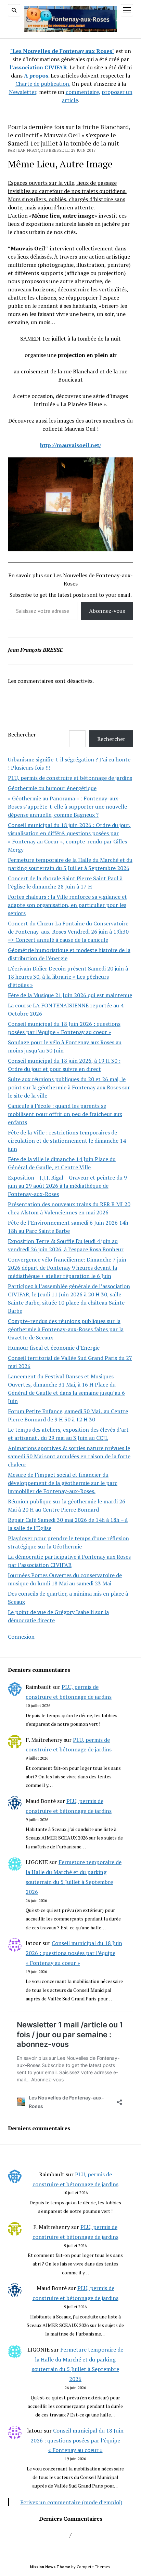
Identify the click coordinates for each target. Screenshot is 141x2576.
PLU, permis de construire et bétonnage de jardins (70, 778)
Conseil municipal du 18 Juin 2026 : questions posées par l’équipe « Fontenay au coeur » (74, 1953)
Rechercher (22, 734)
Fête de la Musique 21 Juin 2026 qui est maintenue (70, 995)
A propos (36, 75)
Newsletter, (23, 92)
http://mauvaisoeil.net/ (71, 445)
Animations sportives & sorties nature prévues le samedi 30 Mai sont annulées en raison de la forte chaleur (69, 1456)
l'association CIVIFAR (38, 67)
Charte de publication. (43, 84)
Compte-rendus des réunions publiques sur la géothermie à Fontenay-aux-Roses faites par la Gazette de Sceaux (66, 1329)
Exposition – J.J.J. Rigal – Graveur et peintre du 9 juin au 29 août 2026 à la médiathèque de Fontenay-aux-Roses (67, 1186)
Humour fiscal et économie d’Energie (54, 1348)
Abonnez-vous (107, 611)
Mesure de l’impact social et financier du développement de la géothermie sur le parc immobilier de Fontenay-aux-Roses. (63, 1483)
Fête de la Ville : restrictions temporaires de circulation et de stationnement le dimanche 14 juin (67, 1141)
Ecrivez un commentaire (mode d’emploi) (71, 2502)
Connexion (21, 1637)
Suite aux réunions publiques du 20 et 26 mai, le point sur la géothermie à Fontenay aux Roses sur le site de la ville (69, 1087)
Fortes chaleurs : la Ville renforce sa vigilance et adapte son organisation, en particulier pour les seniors (67, 905)
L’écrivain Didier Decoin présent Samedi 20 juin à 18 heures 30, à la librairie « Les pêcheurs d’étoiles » (68, 977)
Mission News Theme (50, 2567)
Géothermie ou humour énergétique (52, 788)
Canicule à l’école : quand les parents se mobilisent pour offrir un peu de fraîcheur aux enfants (65, 1114)
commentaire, (83, 92)
